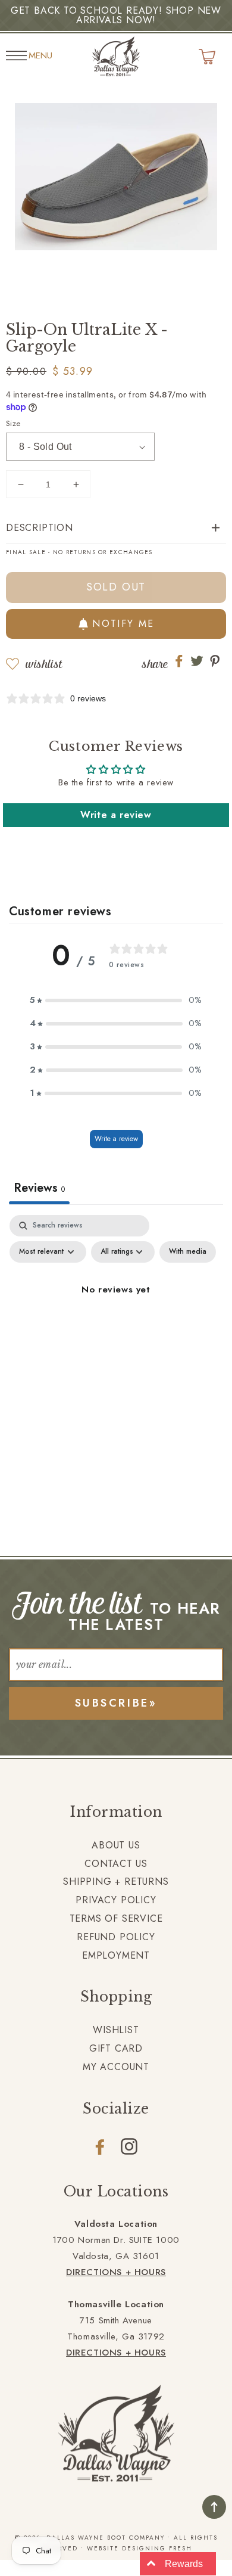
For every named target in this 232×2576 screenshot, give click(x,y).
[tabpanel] (116, 1317)
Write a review (116, 815)
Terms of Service (116, 1918)
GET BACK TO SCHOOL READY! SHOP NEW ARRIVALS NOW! (116, 15)
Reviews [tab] (39, 1188)
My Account (116, 2067)
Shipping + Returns (116, 1881)
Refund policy (116, 1937)
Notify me (123, 624)
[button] (116, 528)
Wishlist (44, 664)
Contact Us (116, 1864)
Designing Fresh (157, 2548)
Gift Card (116, 2048)
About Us (116, 1845)
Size (13, 423)
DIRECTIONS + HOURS (116, 2272)
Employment (116, 1955)
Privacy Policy (116, 1900)
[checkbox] (188, 1252)
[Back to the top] (214, 2507)
